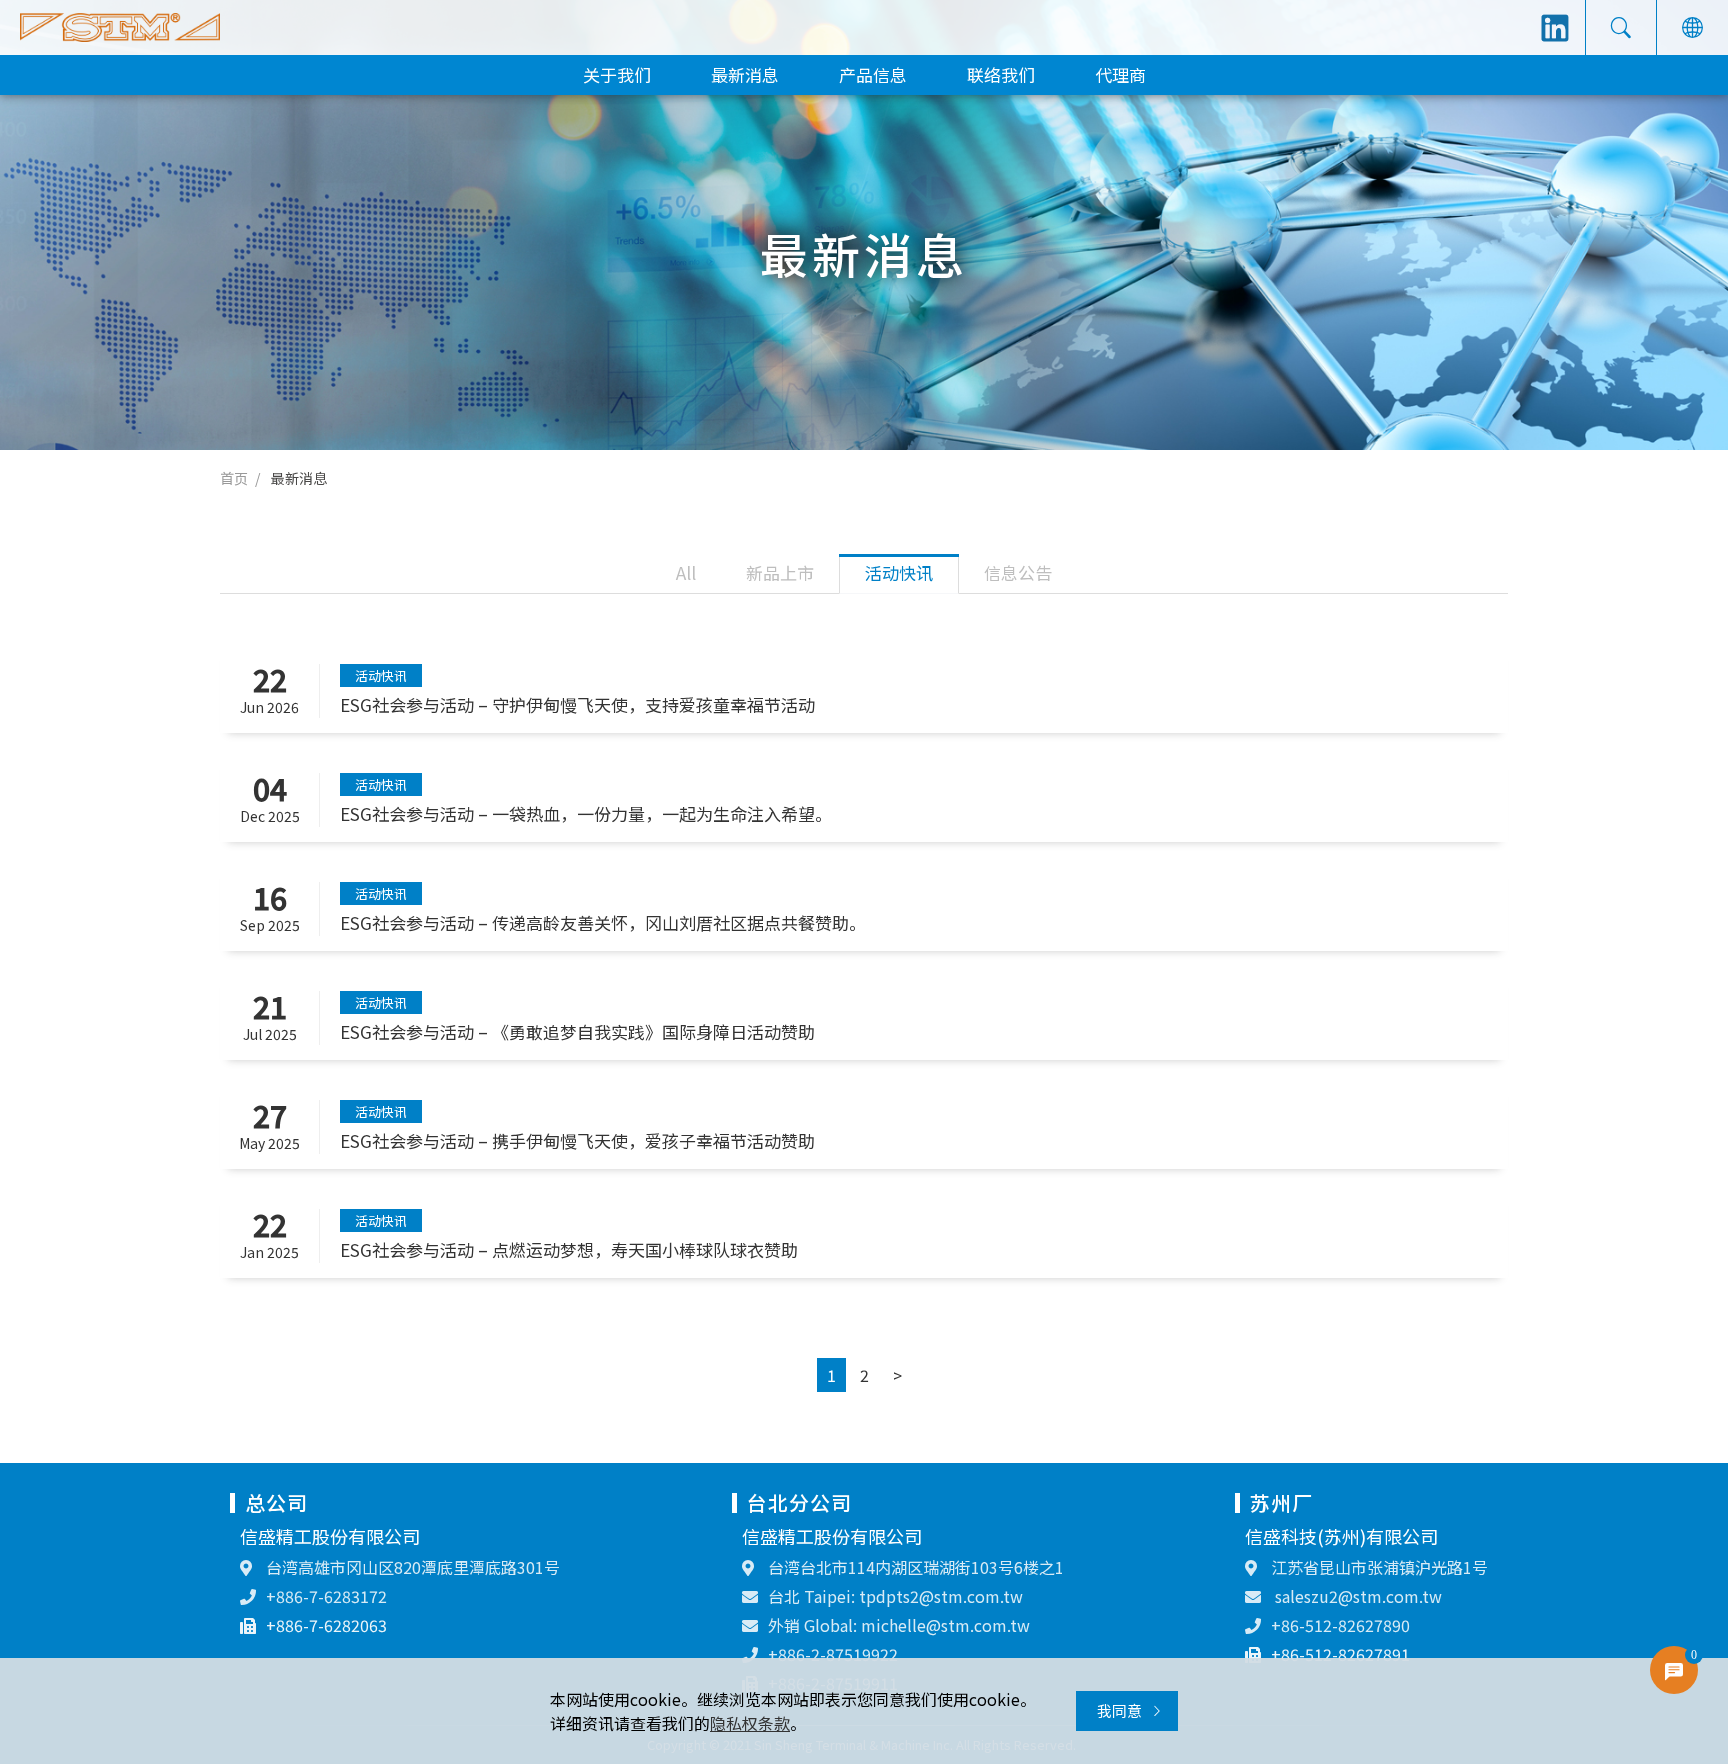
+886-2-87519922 (833, 1654)
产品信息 (873, 74)
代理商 (1120, 74)
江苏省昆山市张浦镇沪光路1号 (1377, 1567)
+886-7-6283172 (326, 1596)
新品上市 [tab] (780, 572)
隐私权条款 (750, 1723)
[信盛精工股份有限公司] (120, 27)
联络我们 (1001, 74)
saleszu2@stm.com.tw (1356, 1596)
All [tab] (686, 572)
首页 (234, 478)
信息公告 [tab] (1018, 572)
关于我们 (617, 74)
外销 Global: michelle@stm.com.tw (899, 1625)
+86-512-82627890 (1340, 1625)
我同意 (1121, 1710)
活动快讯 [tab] (899, 572)
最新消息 (745, 74)
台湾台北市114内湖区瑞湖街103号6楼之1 (914, 1567)
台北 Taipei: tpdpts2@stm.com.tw (895, 1596)
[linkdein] (1555, 28)
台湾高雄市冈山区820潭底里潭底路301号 (411, 1567)
